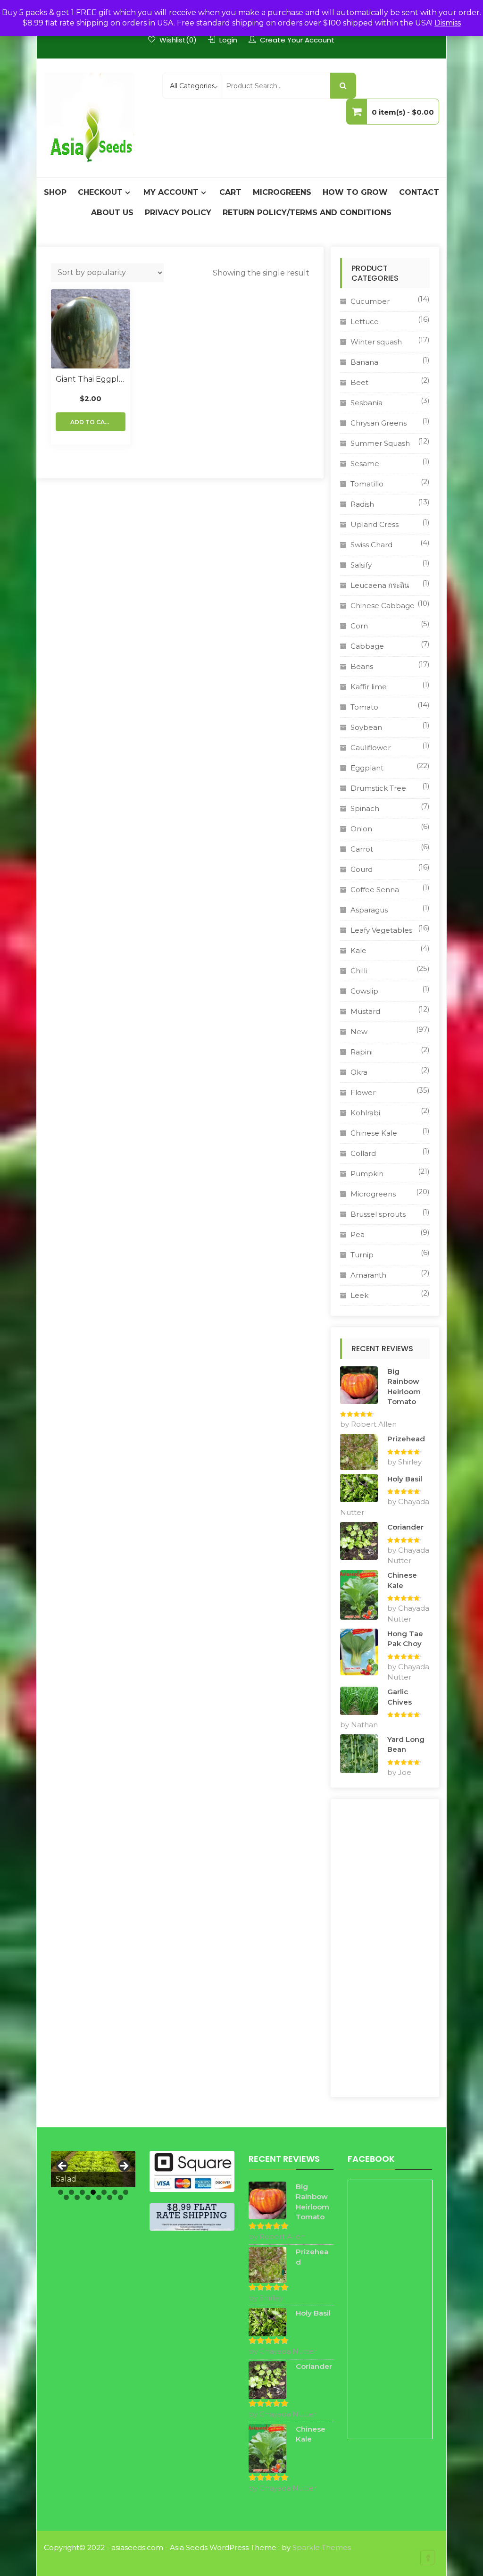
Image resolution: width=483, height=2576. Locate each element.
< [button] (63, 2166)
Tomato (364, 707)
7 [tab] (126, 2192)
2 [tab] (71, 2192)
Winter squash (376, 342)
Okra (359, 1072)
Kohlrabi (365, 1113)
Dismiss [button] (448, 23)
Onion (361, 829)
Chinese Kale (374, 1133)
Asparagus (369, 910)
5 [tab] (104, 2192)
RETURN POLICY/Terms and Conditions (307, 213)
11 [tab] (99, 2197)
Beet (359, 382)
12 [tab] (110, 2197)
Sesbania (366, 403)
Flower (363, 1092)
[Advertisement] (385, 1948)
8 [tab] (66, 2197)
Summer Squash (380, 443)
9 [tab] (77, 2197)
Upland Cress (375, 524)
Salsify (361, 565)
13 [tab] (121, 2197)
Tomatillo (367, 484)
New (359, 1032)
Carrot (362, 849)
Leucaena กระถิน (380, 585)
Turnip (362, 1255)
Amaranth (368, 1275)
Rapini (362, 1052)
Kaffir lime (369, 687)
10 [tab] (88, 2197)
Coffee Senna (375, 890)
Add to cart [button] (92, 422)
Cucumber (370, 301)
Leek (359, 1295)
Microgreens (282, 192)
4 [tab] (93, 2192)
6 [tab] (115, 2192)
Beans (362, 666)
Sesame (365, 464)
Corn (359, 626)
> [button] (124, 2166)
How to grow (355, 192)
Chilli (359, 971)
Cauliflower (371, 748)
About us (112, 213)
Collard (363, 1153)
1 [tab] (61, 2192)
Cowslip (364, 991)
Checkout (100, 192)
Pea (358, 1234)
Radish (362, 504)
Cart (230, 192)
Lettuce (365, 322)
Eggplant (367, 768)
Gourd (362, 869)
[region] (93, 2169)
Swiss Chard (371, 545)
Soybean (366, 727)
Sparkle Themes (322, 2547)
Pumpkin (367, 1174)
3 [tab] (82, 2192)
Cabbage (367, 646)
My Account (171, 192)
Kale (358, 950)
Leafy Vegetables (381, 930)
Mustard (365, 1011)
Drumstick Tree (378, 788)
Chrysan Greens (379, 423)
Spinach (365, 808)
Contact (419, 192)
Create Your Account (297, 40)
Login (228, 40)
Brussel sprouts (378, 1214)
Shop (55, 192)
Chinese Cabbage (383, 606)
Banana (364, 362)
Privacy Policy (178, 213)
